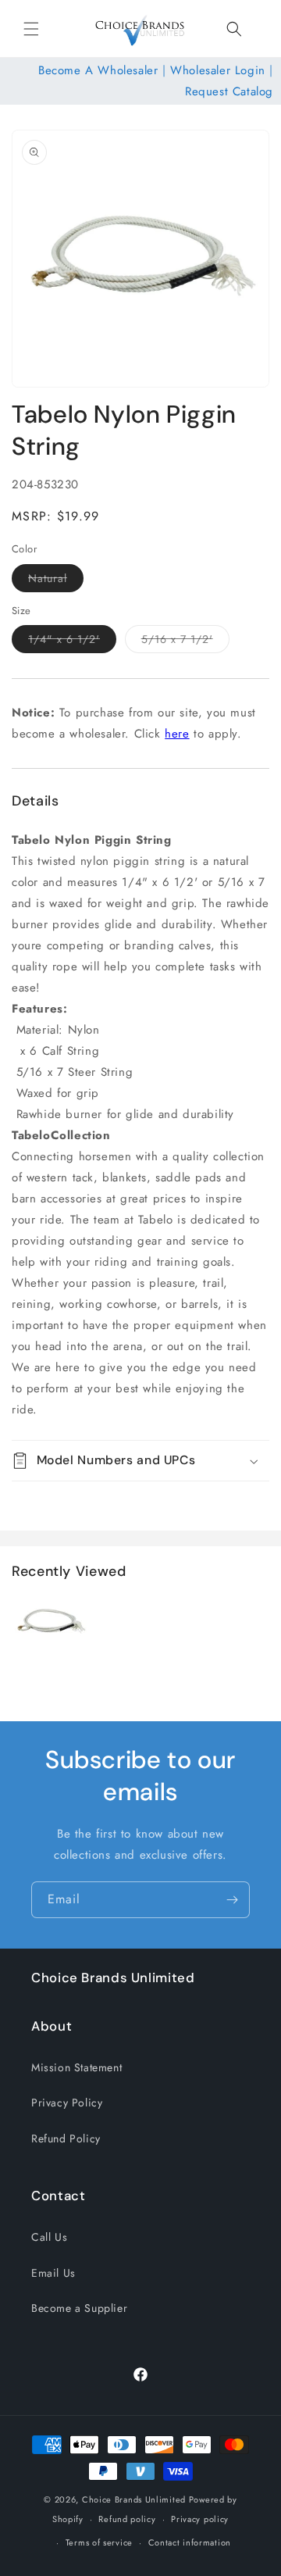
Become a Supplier (79, 2308)
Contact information (190, 2542)
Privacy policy (200, 2519)
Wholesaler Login (218, 70)
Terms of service (99, 2542)
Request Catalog (229, 91)
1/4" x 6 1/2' (72, 642)
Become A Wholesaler (98, 70)
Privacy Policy (67, 2103)
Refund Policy (66, 2138)
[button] (31, 29)
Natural (56, 581)
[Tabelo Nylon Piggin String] (51, 1657)
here (177, 734)
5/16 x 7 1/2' (185, 642)
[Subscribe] (232, 1900)
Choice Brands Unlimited (134, 2499)
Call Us (49, 2237)
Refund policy (127, 2519)
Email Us (53, 2273)
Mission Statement (76, 2067)
